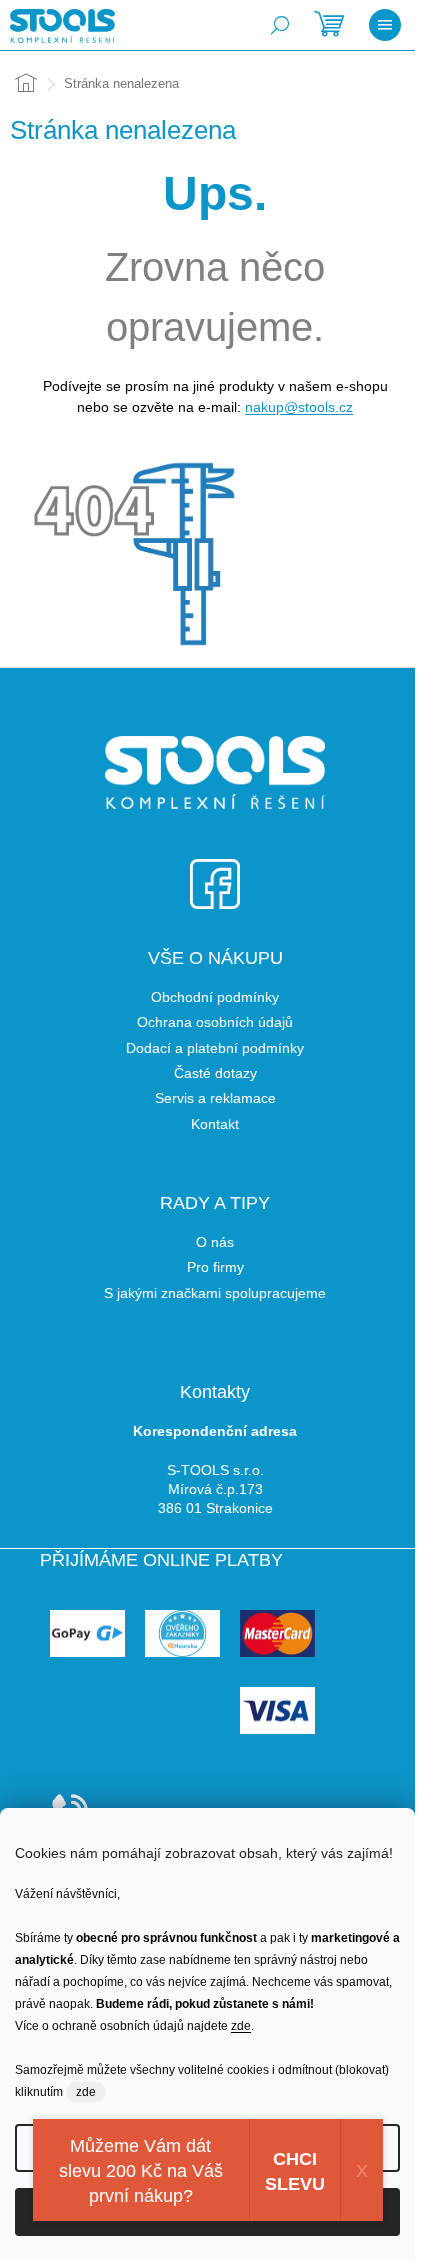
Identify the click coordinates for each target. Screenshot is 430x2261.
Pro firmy (215, 1267)
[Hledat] (280, 25)
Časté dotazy (215, 1073)
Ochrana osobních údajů (215, 1022)
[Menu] (385, 25)
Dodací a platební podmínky (215, 1048)
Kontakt (215, 1124)
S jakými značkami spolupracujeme (215, 1293)
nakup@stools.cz (299, 407)
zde (241, 2026)
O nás (215, 1242)
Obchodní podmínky (215, 997)
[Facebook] (215, 871)
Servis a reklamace (215, 1098)
